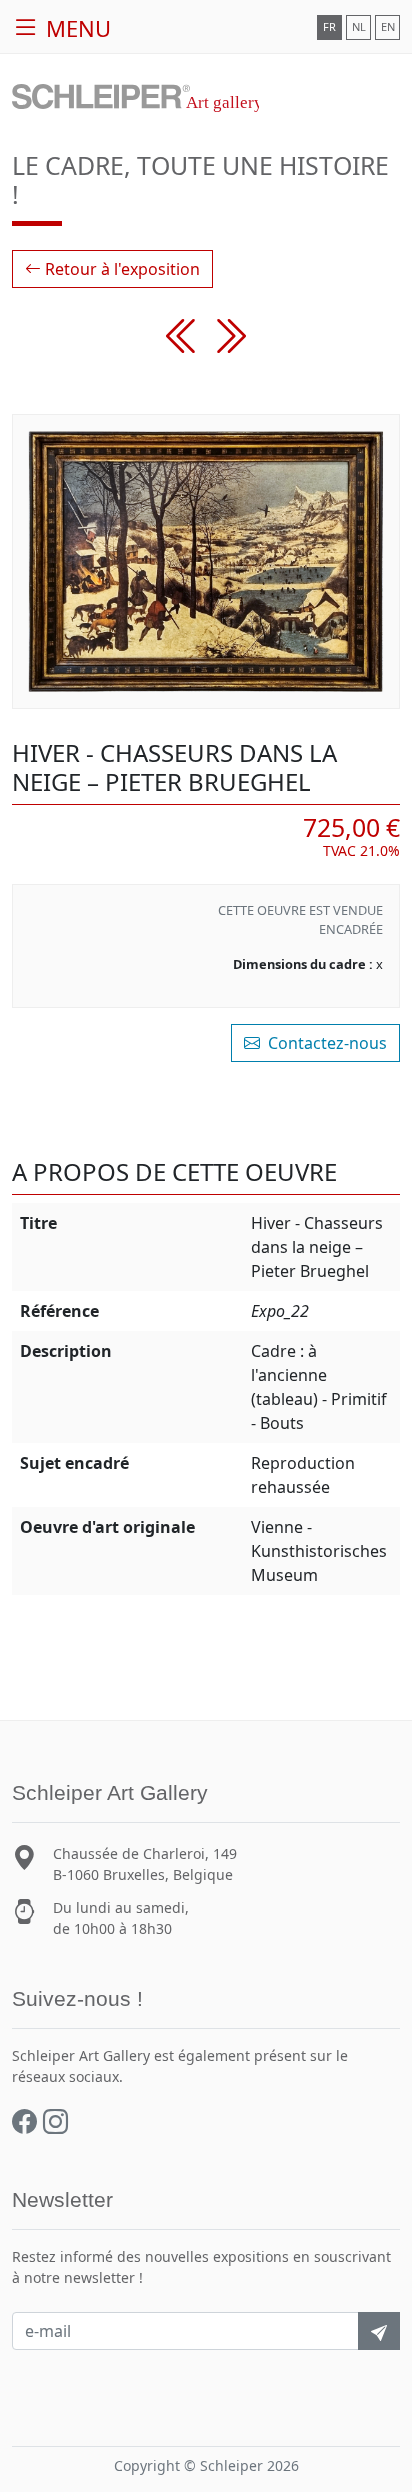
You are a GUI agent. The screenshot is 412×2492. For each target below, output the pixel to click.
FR (329, 26)
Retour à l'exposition (120, 269)
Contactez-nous (325, 1043)
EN (388, 26)
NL (359, 26)
